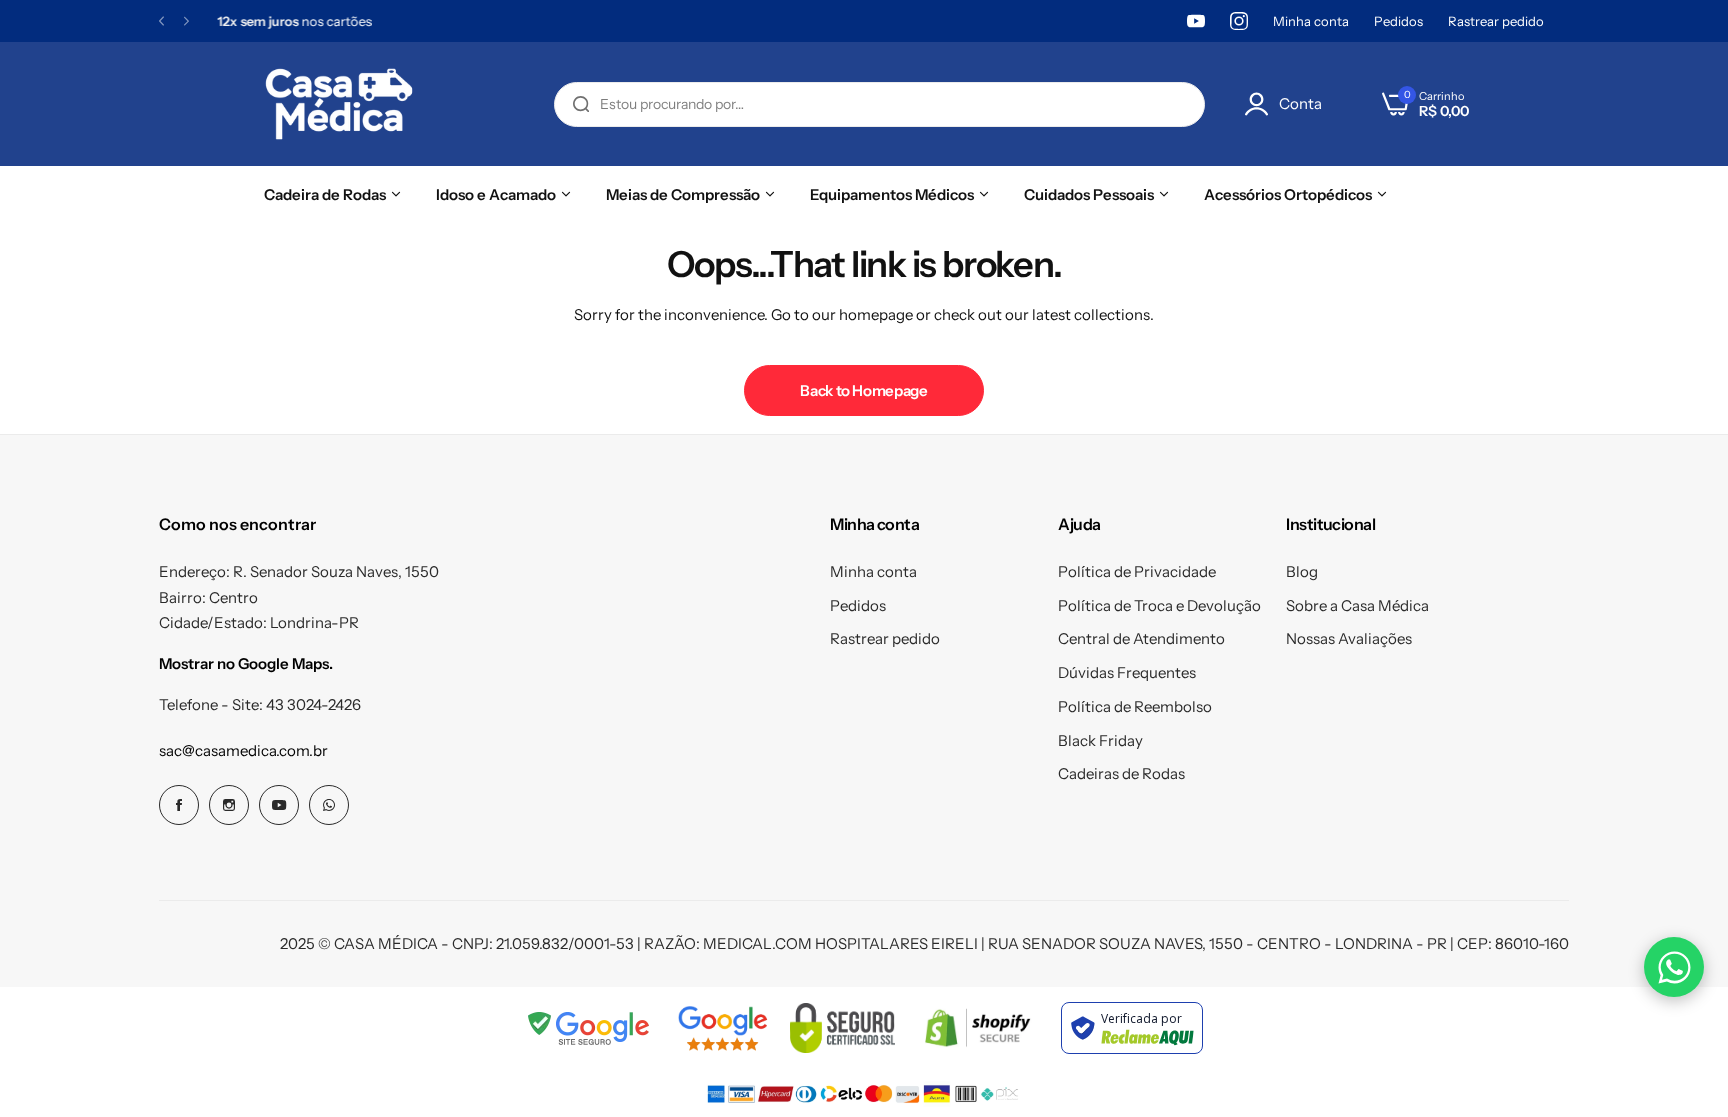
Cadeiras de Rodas (1121, 773)
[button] (161, 21)
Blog (1302, 571)
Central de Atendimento (1141, 638)
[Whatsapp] (329, 805)
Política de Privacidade (1137, 571)
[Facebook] (179, 805)
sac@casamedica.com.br (243, 750)
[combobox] (879, 104)
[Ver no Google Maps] (722, 1028)
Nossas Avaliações (1349, 638)
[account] (1262, 104)
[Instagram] (1239, 21)
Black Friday (1100, 740)
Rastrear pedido (1496, 21)
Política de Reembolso (1135, 706)
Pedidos (1398, 21)
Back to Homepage (863, 390)
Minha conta (1311, 21)
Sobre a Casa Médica (1357, 605)
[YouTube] (1196, 21)
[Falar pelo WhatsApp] (1674, 967)
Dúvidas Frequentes (1127, 672)
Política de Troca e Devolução (1159, 605)
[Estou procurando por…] (581, 104)
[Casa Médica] (339, 104)
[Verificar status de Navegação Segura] (590, 1028)
